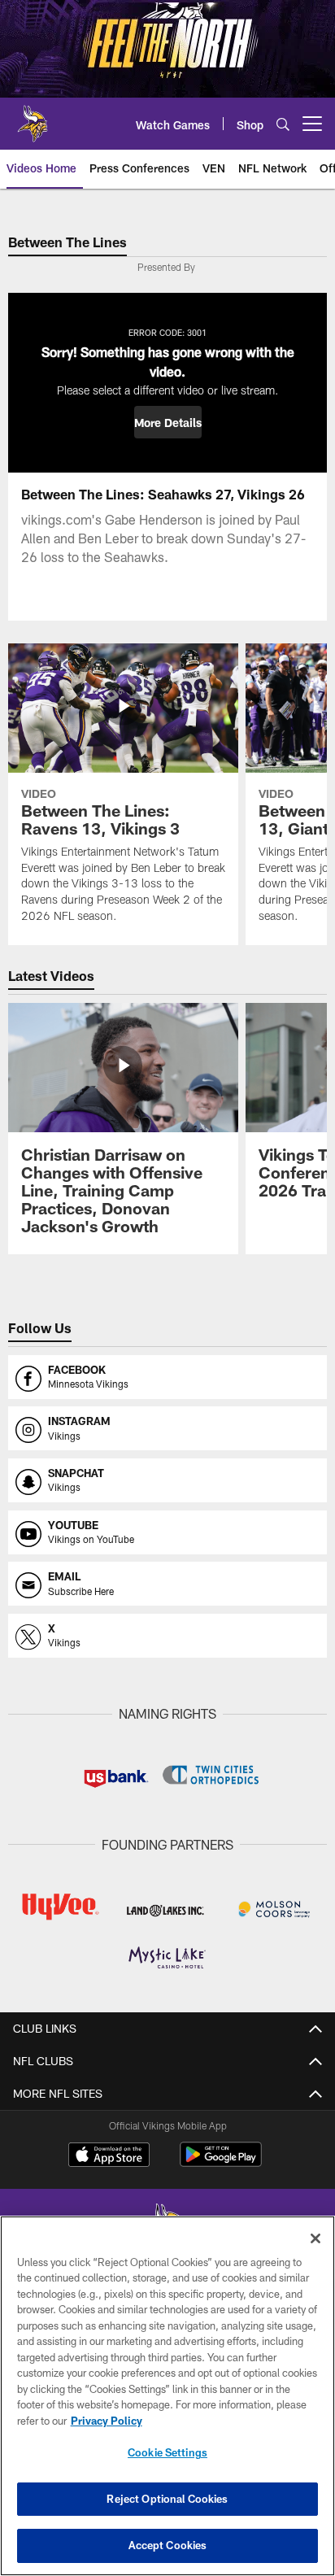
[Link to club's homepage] (33, 117)
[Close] (315, 2238)
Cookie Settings (167, 2452)
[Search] (283, 124)
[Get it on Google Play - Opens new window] (221, 2162)
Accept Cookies (168, 2545)
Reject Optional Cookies (167, 2499)
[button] (168, 422)
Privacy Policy (107, 2421)
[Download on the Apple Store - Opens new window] (109, 2156)
